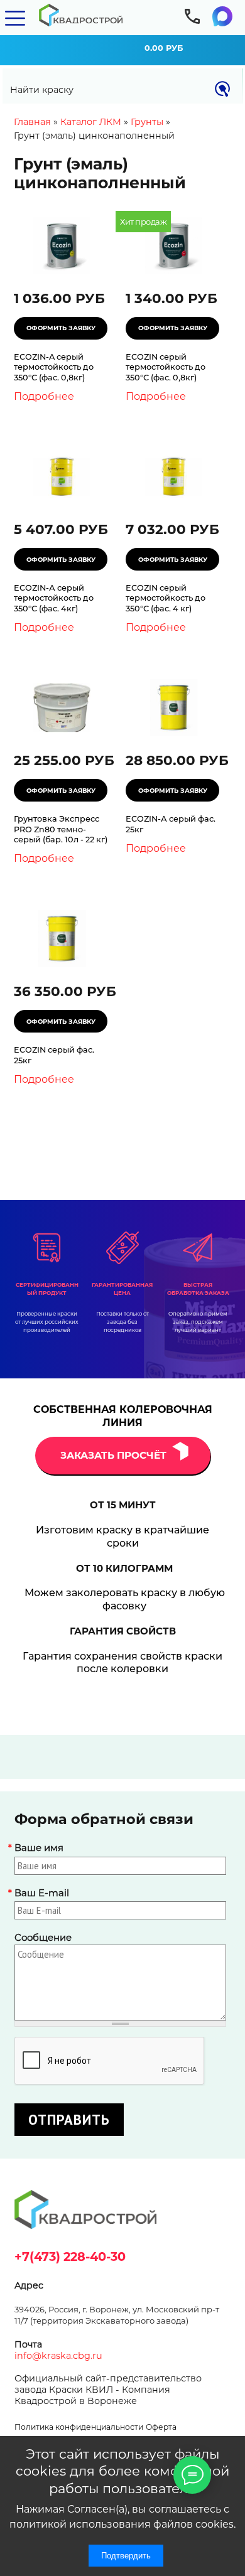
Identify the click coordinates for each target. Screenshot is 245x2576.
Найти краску (42, 90)
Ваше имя (39, 1848)
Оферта (161, 2427)
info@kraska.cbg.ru (58, 2356)
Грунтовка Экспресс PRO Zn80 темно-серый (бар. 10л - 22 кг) (61, 829)
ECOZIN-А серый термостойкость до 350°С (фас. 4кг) (54, 598)
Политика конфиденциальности (79, 2427)
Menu (15, 18)
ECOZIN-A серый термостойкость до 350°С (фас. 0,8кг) (54, 367)
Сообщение (43, 1938)
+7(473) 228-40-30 (70, 2257)
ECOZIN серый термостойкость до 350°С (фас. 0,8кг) (166, 367)
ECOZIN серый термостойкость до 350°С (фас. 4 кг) (166, 598)
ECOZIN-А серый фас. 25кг (171, 824)
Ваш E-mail (42, 1893)
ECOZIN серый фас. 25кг (54, 1055)
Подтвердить (126, 2556)
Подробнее (44, 396)
